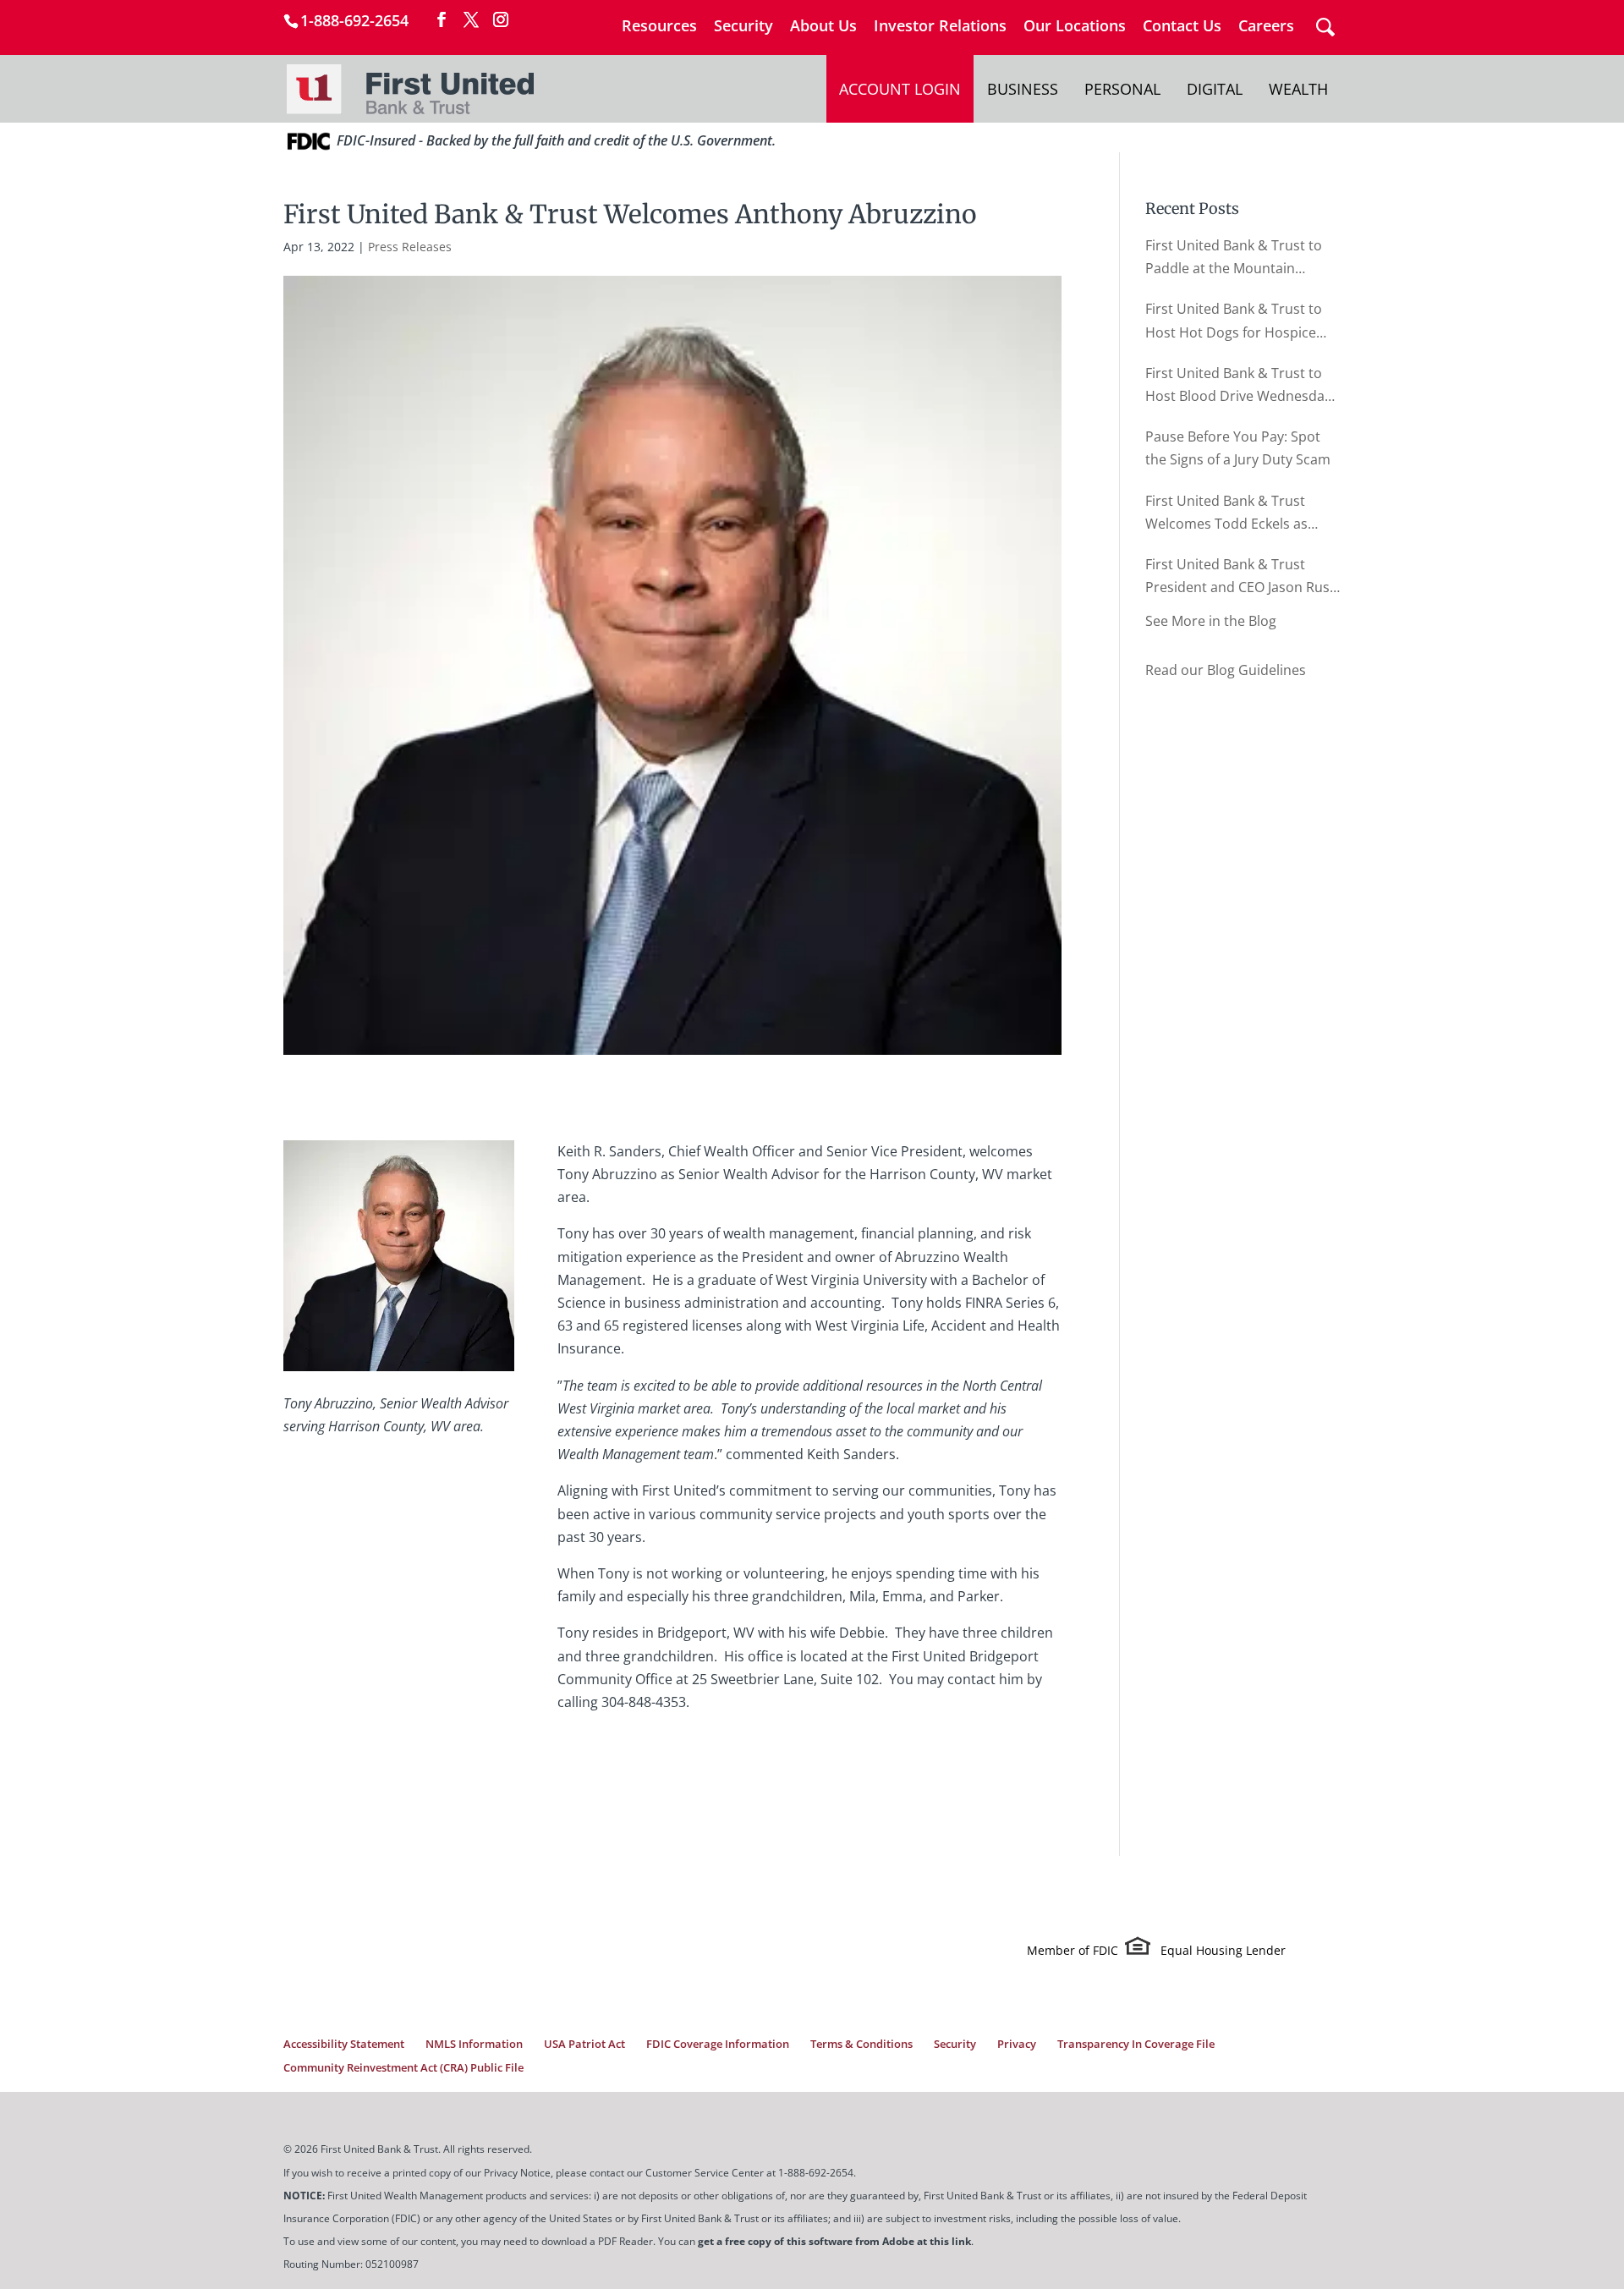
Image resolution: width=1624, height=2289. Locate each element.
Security (743, 27)
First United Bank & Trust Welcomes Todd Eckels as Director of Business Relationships (1226, 513)
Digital (1215, 89)
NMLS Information (474, 2044)
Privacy (1017, 2044)
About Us (823, 27)
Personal (1122, 89)
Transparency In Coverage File (1136, 2044)
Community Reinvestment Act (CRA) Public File (403, 2067)
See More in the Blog (1211, 621)
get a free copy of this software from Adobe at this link (834, 2241)
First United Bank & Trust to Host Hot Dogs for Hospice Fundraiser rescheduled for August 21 (1234, 321)
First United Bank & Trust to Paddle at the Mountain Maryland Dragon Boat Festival (1234, 258)
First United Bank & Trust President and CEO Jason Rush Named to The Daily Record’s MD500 (1242, 577)
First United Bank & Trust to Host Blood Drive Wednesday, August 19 (1240, 386)
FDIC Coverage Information (718, 2044)
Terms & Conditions (861, 2044)
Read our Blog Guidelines (1226, 670)
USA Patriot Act (584, 2044)
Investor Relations (940, 27)
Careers (1266, 27)
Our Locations (1075, 27)
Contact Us (1182, 27)
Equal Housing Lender (1223, 1950)
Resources (659, 27)
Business (1023, 89)
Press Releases (410, 247)
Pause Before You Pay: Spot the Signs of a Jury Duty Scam (1238, 448)
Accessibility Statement (344, 2044)
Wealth (1298, 89)
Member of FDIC (1073, 1950)
